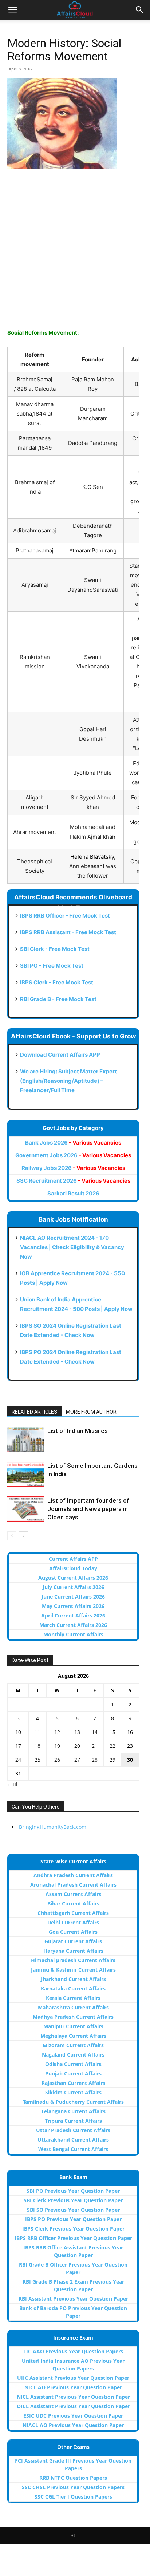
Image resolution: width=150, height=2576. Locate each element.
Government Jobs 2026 (73, 1155)
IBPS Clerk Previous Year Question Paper (73, 2229)
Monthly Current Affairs (73, 1634)
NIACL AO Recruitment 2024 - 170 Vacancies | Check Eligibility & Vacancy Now (72, 1247)
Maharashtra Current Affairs (73, 2007)
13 (77, 1732)
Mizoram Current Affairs (73, 2045)
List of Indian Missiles (78, 1431)
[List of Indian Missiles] (25, 1439)
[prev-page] (12, 1536)
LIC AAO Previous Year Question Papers (73, 2351)
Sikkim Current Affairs (73, 2092)
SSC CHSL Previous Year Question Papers (73, 2487)
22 (112, 1746)
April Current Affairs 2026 (73, 1615)
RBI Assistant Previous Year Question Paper (73, 2299)
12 (57, 1732)
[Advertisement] (75, 253)
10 (18, 1732)
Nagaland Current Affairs (73, 2055)
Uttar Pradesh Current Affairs (73, 2130)
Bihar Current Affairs (73, 1903)
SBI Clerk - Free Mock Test (55, 949)
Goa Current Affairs (73, 1932)
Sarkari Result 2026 (73, 1193)
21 (95, 1746)
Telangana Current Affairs (73, 2111)
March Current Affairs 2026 (73, 1625)
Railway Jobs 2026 (73, 1168)
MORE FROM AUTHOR (91, 1412)
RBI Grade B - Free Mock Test (58, 999)
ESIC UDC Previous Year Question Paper (73, 2416)
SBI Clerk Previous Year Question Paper (73, 2200)
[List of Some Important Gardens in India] (25, 1474)
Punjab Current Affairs (73, 2073)
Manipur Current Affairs (73, 2026)
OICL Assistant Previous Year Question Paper (73, 2406)
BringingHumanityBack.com (53, 1827)
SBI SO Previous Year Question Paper (73, 2210)
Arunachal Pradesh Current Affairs (73, 1885)
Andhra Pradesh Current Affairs (73, 1875)
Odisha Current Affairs (73, 2064)
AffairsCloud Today (73, 1568)
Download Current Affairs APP (60, 1055)
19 (57, 1746)
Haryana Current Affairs (73, 1951)
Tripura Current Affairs (73, 2121)
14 (95, 1732)
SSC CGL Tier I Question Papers (73, 2497)
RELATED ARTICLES (34, 1412)
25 (37, 1760)
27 (77, 1760)
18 (37, 1746)
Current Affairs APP (73, 1559)
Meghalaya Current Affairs (73, 2036)
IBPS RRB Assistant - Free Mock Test (68, 932)
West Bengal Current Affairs (73, 2149)
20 (77, 1746)
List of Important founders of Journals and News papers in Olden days (88, 1509)
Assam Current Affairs (73, 1894)
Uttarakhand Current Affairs (73, 2140)
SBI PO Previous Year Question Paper (73, 2191)
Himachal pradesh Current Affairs (73, 1960)
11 (37, 1732)
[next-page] (23, 1536)
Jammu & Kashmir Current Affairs (73, 1970)
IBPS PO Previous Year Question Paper (73, 2219)
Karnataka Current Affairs (73, 1988)
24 (18, 1760)
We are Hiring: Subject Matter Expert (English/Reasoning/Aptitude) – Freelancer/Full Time (68, 1081)
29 (112, 1760)
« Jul (12, 1784)
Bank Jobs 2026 (73, 1143)
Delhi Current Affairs (73, 1922)
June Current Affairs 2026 (73, 1597)
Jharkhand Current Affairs (73, 1979)
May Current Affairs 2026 (73, 1606)
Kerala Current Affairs (73, 1998)
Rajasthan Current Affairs (73, 2083)
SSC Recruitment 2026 (73, 1181)
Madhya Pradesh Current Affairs (73, 2017)
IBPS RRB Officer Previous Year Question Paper (73, 2238)
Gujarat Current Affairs (73, 1941)
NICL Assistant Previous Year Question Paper (73, 2397)
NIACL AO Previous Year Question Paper (73, 2425)
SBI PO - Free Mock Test (52, 966)
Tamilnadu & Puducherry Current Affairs (73, 2102)
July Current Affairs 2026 (73, 1587)
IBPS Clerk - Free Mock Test (57, 982)
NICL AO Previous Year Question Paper (73, 2387)
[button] (12, 10)
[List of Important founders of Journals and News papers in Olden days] (25, 1509)
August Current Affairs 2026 (73, 1578)
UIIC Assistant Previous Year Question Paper (73, 2378)
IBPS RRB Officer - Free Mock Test (65, 916)
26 (57, 1760)
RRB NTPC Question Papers (73, 2478)
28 (95, 1760)
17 (18, 1746)
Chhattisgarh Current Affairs (73, 1913)
